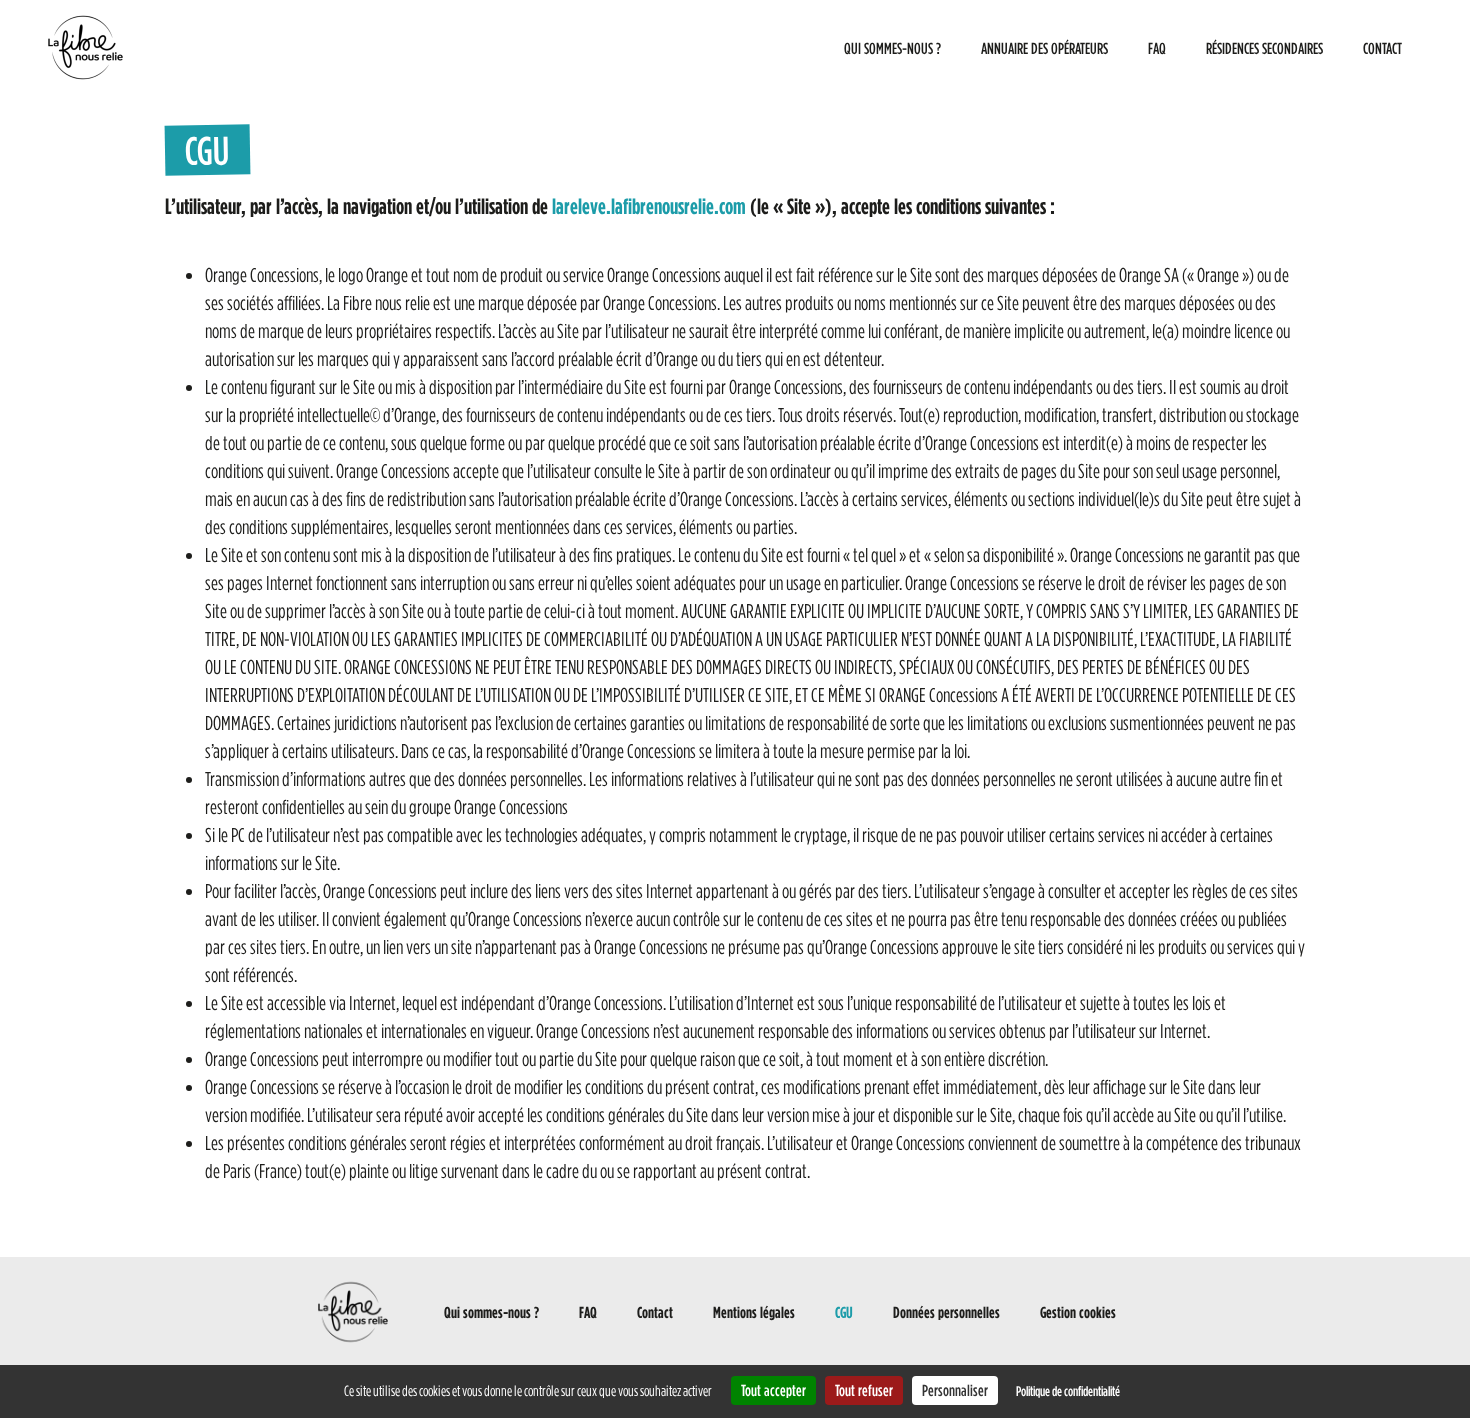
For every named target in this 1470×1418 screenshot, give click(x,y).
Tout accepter (773, 1390)
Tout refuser (864, 1390)
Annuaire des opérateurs (1044, 48)
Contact (1382, 48)
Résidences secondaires (1264, 48)
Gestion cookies (1078, 1312)
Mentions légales (754, 1312)
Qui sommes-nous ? (892, 48)
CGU (844, 1312)
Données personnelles (946, 1312)
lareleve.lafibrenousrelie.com (649, 206)
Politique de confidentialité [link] (1068, 1390)
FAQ (1157, 48)
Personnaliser (955, 1390)
